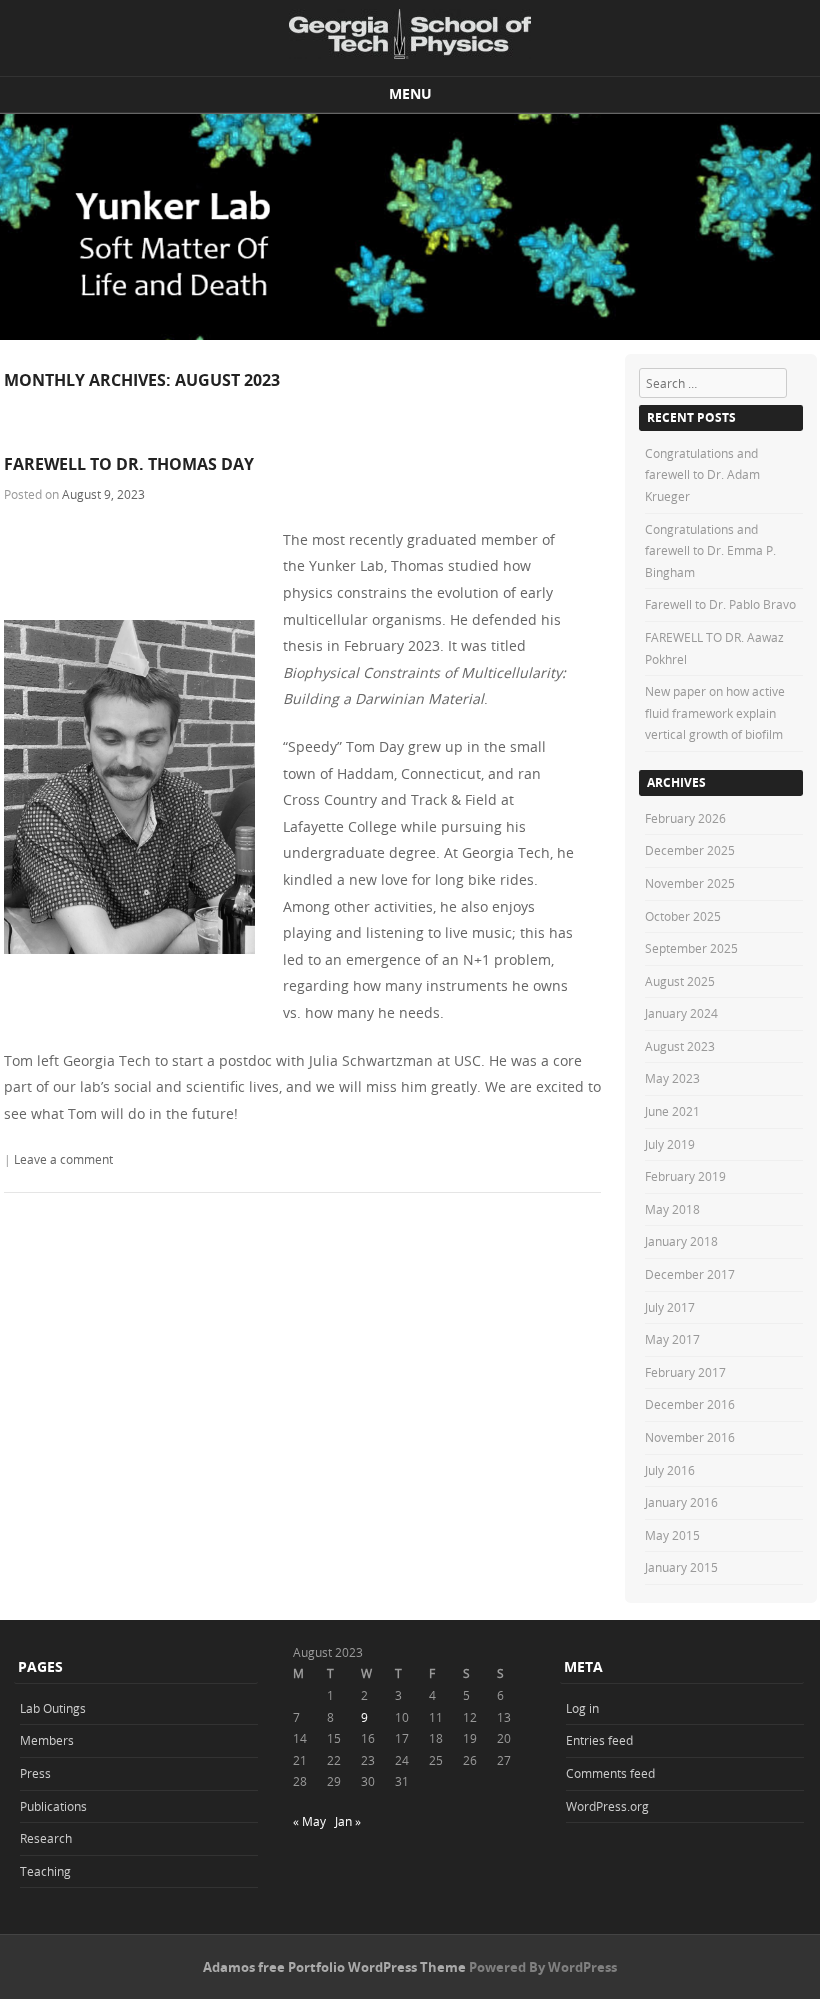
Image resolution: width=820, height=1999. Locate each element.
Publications (53, 1806)
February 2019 (685, 1176)
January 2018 (681, 1241)
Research (46, 1838)
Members (47, 1740)
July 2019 (670, 1144)
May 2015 (672, 1535)
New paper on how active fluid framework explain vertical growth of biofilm (715, 712)
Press (35, 1773)
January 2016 (681, 1502)
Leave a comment (63, 1159)
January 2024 (681, 1013)
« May (309, 1821)
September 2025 (691, 948)
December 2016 (690, 1404)
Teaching (45, 1871)
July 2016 (670, 1470)
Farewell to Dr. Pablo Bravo (720, 604)
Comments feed (610, 1773)
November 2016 (690, 1437)
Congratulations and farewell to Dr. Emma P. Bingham (710, 550)
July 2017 (670, 1307)
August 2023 (680, 1046)
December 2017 (690, 1274)
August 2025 (680, 981)
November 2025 (690, 883)
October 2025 (683, 916)
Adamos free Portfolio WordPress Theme (334, 1967)
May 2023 (672, 1078)
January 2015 (681, 1567)
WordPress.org (607, 1806)
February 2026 (685, 818)
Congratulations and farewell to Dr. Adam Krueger (702, 474)
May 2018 (672, 1209)
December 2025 (690, 850)
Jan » (348, 1821)
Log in (582, 1708)
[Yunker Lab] (410, 34)
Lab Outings (53, 1708)
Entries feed (599, 1740)
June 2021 (672, 1111)
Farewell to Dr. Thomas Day (129, 464)
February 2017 (685, 1372)
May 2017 (672, 1339)
